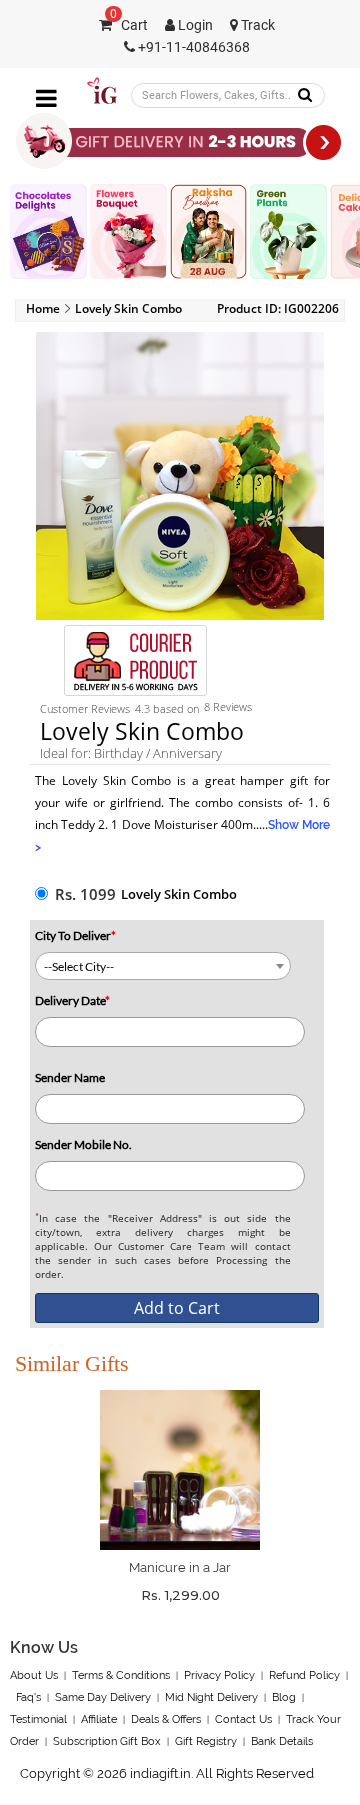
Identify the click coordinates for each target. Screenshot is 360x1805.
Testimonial (38, 1719)
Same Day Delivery (103, 1697)
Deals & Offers (166, 1719)
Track (256, 25)
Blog (284, 1697)
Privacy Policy (219, 1675)
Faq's (28, 1697)
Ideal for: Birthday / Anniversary (131, 753)
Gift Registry (206, 1741)
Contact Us (243, 1719)
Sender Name (70, 1077)
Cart (129, 25)
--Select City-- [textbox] (79, 966)
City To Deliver (75, 935)
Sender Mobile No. (83, 1144)
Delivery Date (72, 1000)
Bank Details (282, 1741)
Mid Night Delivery (211, 1697)
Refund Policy (304, 1675)
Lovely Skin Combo (179, 894)
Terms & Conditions (121, 1675)
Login (194, 25)
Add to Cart (177, 1308)
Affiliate (99, 1719)
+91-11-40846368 (192, 47)
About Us (34, 1675)
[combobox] (163, 966)
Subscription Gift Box (107, 1741)
